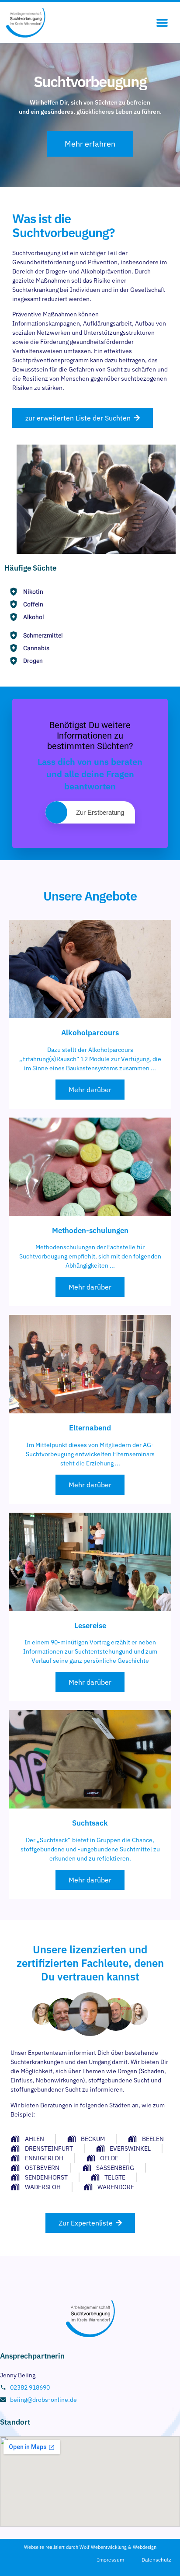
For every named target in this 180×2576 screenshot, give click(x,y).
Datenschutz (156, 2560)
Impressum (111, 2560)
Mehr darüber (90, 1090)
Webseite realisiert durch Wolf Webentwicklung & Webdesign (90, 2547)
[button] (162, 22)
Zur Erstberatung (100, 812)
